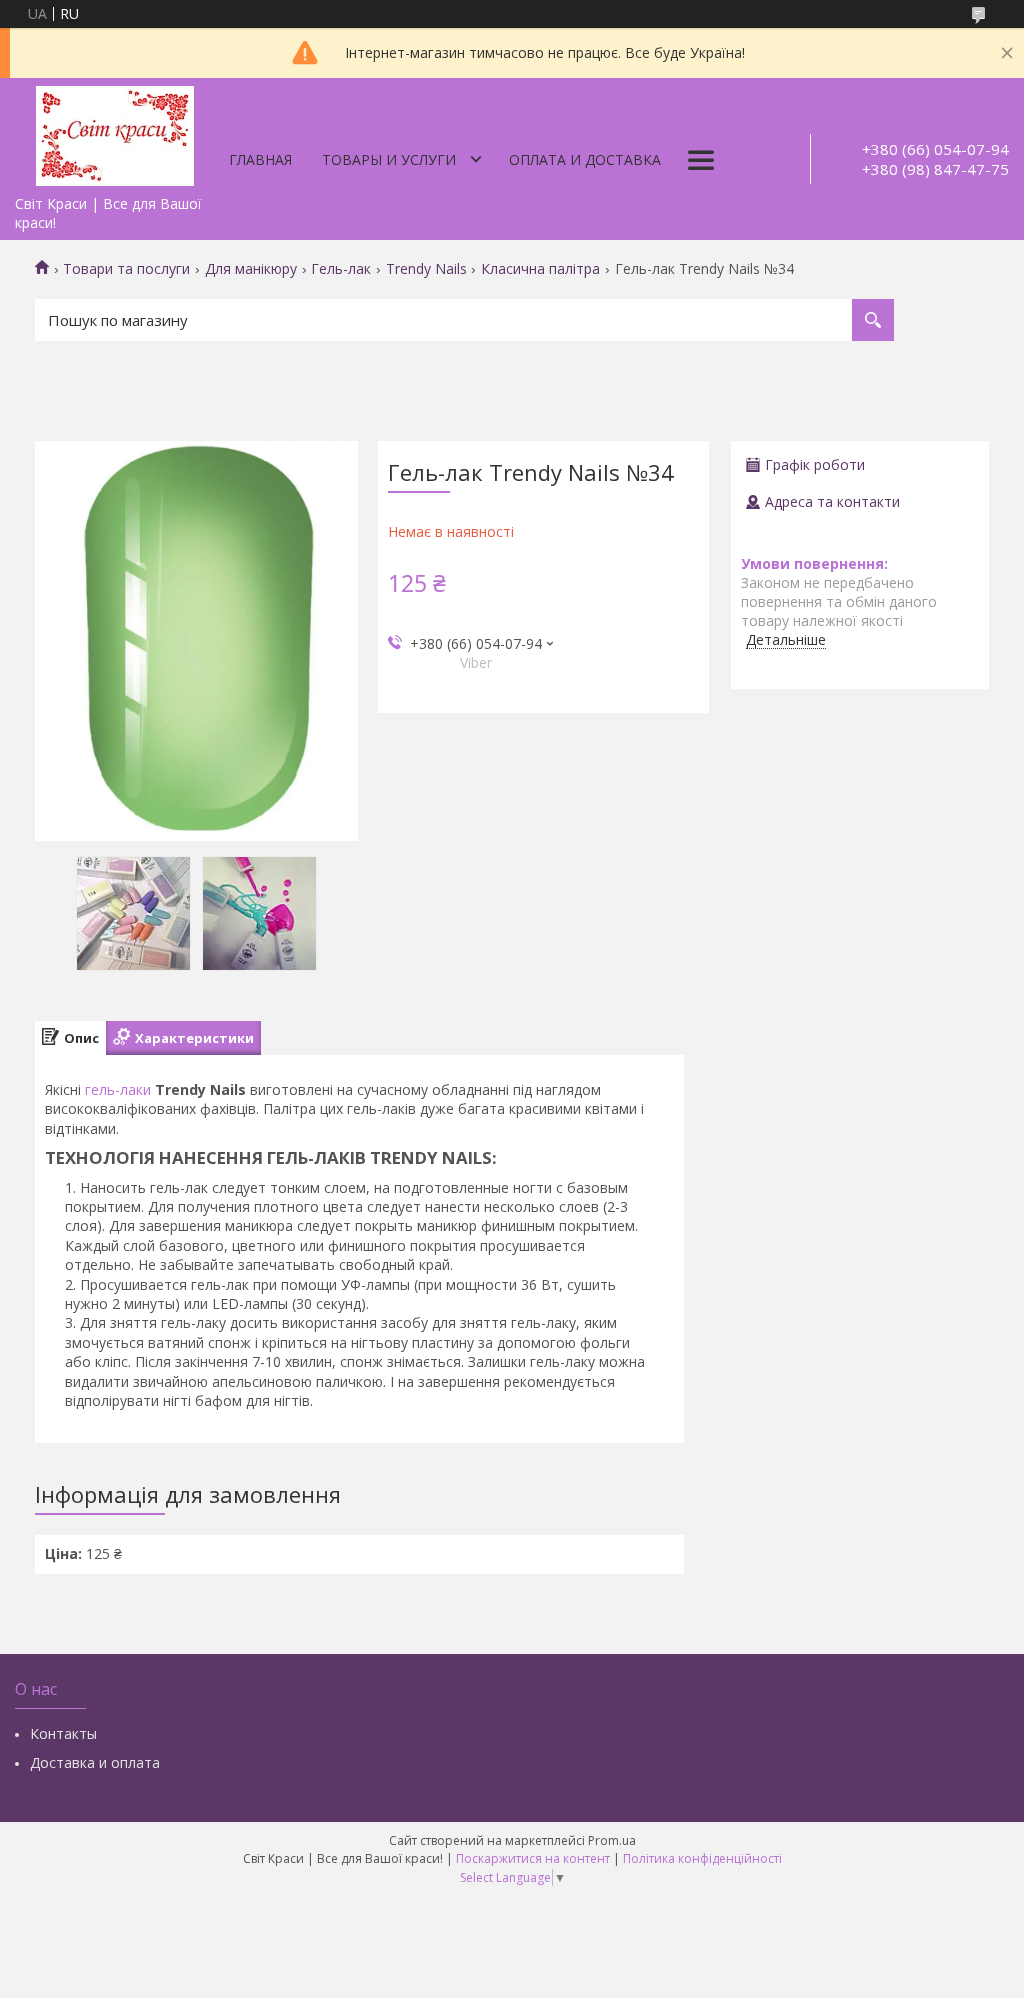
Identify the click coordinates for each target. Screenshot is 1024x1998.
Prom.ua (612, 1840)
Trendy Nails (426, 269)
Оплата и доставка (585, 159)
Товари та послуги (126, 269)
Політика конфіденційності (702, 1858)
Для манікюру (251, 269)
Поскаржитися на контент (533, 1858)
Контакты (63, 1733)
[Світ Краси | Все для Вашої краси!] (115, 132)
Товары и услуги (389, 159)
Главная (260, 159)
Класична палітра (540, 269)
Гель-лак (341, 269)
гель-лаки (118, 1089)
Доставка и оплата (95, 1762)
